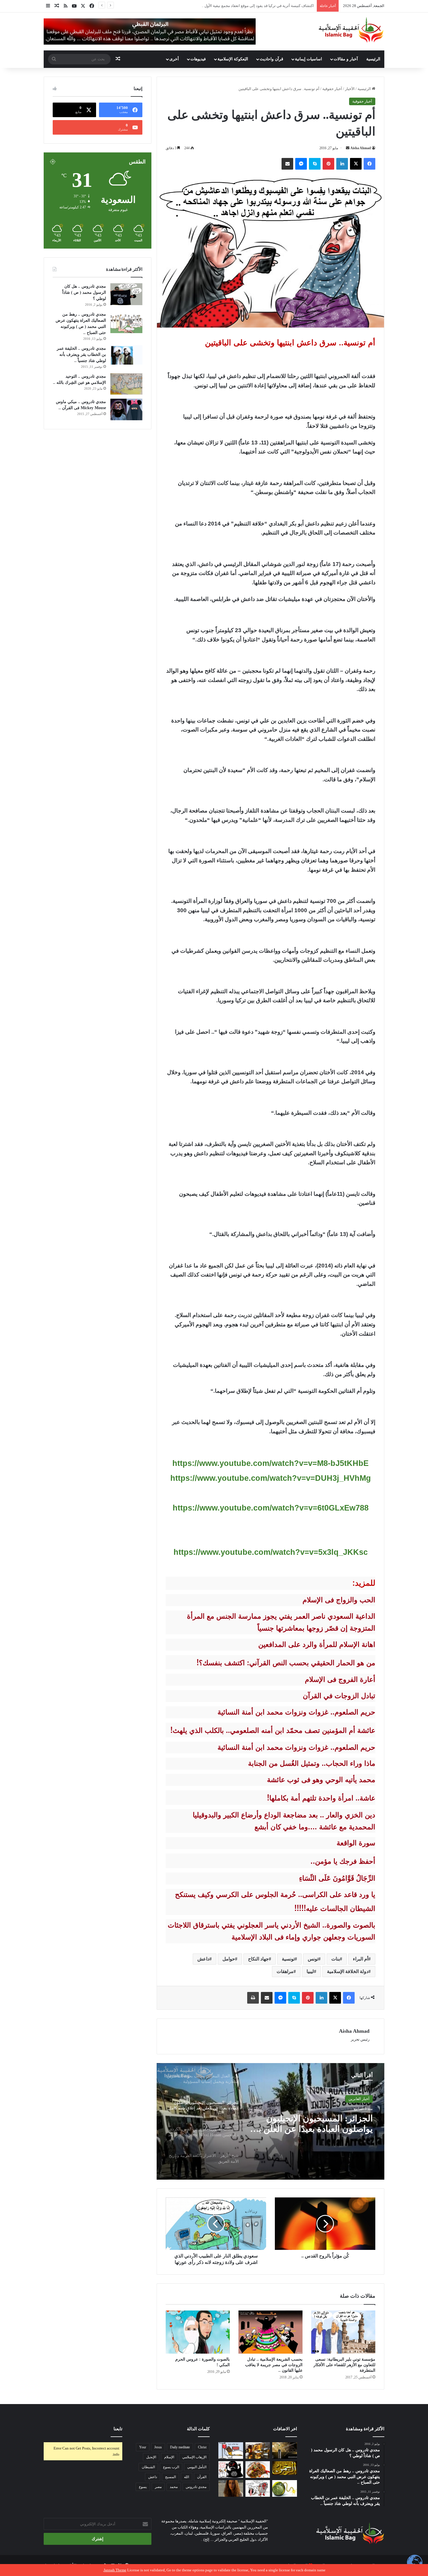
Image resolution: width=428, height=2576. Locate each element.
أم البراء (361, 1959)
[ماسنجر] (301, 164)
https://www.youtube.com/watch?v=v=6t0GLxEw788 (271, 1508)
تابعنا (118, 2429)
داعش (203, 1959)
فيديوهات (198, 59)
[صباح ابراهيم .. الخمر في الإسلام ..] (285, 2451)
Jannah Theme (115, 2570)
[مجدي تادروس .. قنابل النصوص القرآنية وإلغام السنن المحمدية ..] (285, 2488)
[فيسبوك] (369, 164)
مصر (158, 2487)
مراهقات (285, 1971)
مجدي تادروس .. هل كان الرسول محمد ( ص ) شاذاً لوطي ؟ (84, 292)
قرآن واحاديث (272, 59)
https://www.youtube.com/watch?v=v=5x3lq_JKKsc (271, 1552)
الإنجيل (151, 2457)
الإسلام (169, 2457)
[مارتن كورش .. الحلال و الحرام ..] (258, 2451)
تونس (313, 1959)
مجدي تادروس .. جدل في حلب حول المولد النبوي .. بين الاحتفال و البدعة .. (257, 6)
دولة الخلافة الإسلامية (348, 1971)
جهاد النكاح (258, 1959)
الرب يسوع (171, 2467)
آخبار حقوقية (332, 89)
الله (186, 2477)
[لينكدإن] (342, 164)
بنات (336, 1959)
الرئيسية (373, 59)
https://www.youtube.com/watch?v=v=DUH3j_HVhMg (271, 1478)
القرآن (202, 2477)
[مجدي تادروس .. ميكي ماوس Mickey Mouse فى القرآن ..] (126, 409)
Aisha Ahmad (361, 148)
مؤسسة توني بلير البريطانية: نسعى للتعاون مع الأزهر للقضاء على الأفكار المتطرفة (344, 2365)
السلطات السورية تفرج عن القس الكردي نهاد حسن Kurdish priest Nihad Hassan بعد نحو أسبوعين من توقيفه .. (312, 2124)
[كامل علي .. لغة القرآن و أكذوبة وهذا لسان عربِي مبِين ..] (231, 2451)
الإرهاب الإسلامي (194, 2457)
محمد (174, 2487)
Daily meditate (180, 2447)
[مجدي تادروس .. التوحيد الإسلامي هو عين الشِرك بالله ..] (126, 384)
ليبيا (310, 1971)
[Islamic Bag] (351, 30)
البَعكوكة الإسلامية (233, 59)
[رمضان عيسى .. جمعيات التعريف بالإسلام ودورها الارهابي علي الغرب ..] (258, 2488)
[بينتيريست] (328, 164)
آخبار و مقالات (346, 59)
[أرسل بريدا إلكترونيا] (348, 148)
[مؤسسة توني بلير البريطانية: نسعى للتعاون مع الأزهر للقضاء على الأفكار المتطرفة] (343, 2332)
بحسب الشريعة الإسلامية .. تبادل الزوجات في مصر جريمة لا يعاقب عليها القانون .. (274, 2365)
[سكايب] (315, 164)
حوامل (229, 1959)
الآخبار (350, 89)
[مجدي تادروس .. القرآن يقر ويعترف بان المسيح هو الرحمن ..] (285, 2468)
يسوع (143, 2487)
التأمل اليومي (197, 2467)
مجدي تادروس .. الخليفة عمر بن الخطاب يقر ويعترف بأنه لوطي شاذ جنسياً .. (81, 355)
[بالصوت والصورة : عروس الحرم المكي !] (198, 2332)
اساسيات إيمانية (308, 59)
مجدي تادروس (196, 2487)
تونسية (288, 1959)
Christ (202, 2447)
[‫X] (356, 164)
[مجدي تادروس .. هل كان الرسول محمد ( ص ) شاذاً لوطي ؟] (126, 294)
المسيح (170, 2477)
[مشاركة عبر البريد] (287, 164)
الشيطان (148, 2467)
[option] (270, 2121)
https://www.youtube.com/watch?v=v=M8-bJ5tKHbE (270, 1463)
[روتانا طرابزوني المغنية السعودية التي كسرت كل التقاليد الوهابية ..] (231, 2488)
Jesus (158, 2447)
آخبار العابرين (359, 2099)
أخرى (174, 59)
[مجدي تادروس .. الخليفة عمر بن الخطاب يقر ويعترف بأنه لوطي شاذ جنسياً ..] (126, 355)
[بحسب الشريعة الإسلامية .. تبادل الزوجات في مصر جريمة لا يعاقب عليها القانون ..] (270, 2332)
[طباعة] (253, 1998)
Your (143, 2447)
